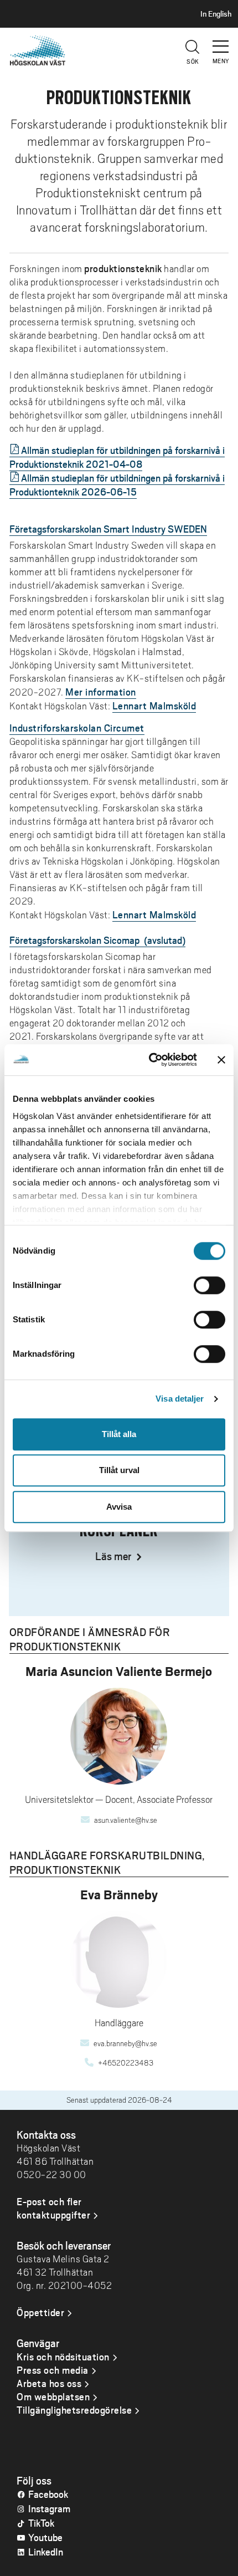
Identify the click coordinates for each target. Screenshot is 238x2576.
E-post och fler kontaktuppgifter (53, 2208)
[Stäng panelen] (221, 1060)
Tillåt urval (119, 1470)
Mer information (101, 692)
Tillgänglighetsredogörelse (74, 2410)
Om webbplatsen (53, 2396)
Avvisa (119, 1507)
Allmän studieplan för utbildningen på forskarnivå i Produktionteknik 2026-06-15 (117, 485)
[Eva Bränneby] (119, 1959)
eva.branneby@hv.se (125, 2043)
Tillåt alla (119, 1434)
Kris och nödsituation (63, 2357)
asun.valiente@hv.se (126, 1820)
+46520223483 (126, 2063)
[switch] (209, 1285)
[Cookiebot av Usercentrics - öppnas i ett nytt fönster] (150, 1060)
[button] (221, 42)
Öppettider (40, 2312)
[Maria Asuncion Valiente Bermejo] (119, 1736)
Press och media (53, 2370)
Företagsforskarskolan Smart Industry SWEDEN (108, 529)
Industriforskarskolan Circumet (77, 728)
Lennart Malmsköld (154, 706)
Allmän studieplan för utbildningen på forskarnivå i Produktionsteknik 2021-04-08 (117, 457)
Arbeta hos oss (49, 2383)
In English (216, 14)
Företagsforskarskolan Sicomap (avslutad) (97, 940)
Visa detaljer (180, 1399)
